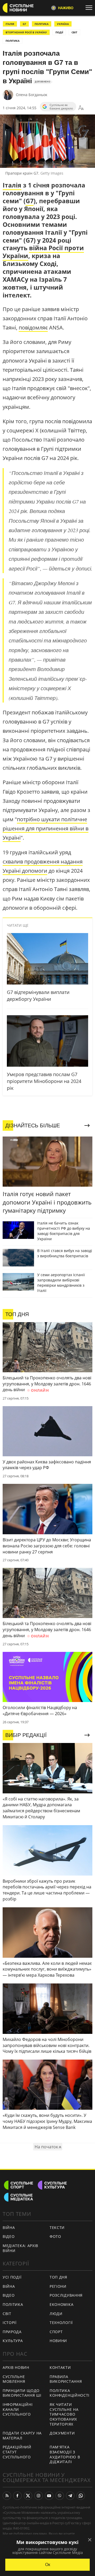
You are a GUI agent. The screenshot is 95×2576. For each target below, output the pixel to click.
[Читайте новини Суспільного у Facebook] (17, 2496)
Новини (58, 2341)
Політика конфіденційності (70, 2393)
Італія (12, 185)
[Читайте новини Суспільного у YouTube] (49, 2496)
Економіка (61, 2304)
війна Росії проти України (43, 252)
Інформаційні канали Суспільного (18, 2409)
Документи (62, 2433)
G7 (24, 24)
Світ (7, 2314)
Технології (61, 2323)
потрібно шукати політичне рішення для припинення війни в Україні (46, 828)
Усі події (12, 2277)
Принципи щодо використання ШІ (22, 2393)
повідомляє (33, 328)
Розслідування (66, 2295)
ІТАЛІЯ (10, 24)
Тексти (57, 2227)
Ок (48, 2565)
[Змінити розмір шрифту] (81, 108)
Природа (12, 2332)
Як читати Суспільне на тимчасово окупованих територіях (64, 2414)
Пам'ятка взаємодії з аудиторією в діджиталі (65, 2454)
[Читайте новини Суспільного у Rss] (7, 2496)
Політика (13, 2304)
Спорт (56, 2332)
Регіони (58, 2286)
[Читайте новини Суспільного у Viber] (60, 2496)
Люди (56, 2314)
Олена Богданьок (32, 95)
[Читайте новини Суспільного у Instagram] (39, 2496)
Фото (55, 2236)
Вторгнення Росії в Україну (26, 32)
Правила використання (66, 2379)
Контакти (60, 2367)
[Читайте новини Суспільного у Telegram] (70, 2496)
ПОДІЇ (59, 32)
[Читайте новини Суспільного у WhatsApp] (81, 2496)
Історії (10, 2323)
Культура (13, 2341)
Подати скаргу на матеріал (22, 2436)
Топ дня (58, 2277)
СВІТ (74, 32)
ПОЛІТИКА (42, 24)
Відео (9, 2236)
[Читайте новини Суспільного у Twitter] (28, 2496)
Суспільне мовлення (14, 2379)
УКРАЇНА (63, 24)
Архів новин (16, 2367)
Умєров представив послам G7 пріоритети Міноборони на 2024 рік (44, 1081)
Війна (9, 2227)
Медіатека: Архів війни (20, 2248)
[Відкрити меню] (90, 8)
